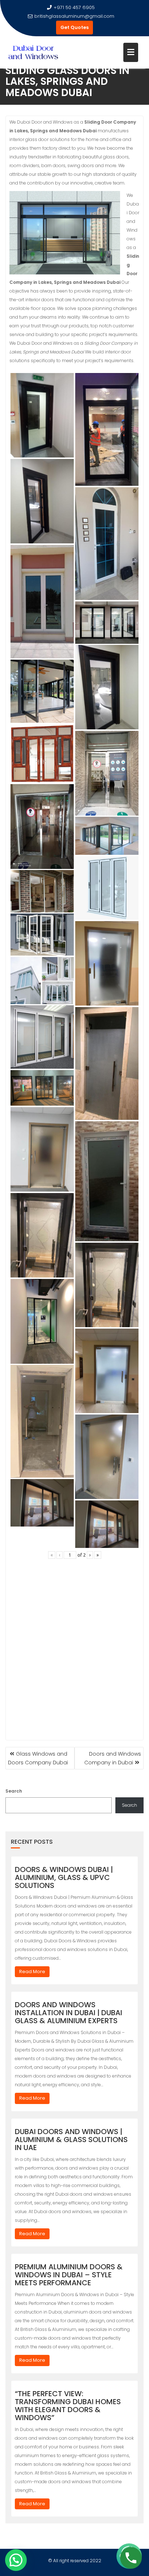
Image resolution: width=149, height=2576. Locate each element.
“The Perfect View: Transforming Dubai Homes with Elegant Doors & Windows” (68, 2406)
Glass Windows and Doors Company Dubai (38, 1758)
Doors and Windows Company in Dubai (113, 1758)
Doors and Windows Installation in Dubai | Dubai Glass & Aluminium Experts (69, 2013)
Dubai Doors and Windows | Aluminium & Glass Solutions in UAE (71, 2140)
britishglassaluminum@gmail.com (74, 16)
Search (14, 1791)
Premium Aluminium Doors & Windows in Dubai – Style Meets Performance (69, 2275)
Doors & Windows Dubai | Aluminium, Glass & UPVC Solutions (64, 1877)
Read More (32, 1972)
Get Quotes (74, 27)
